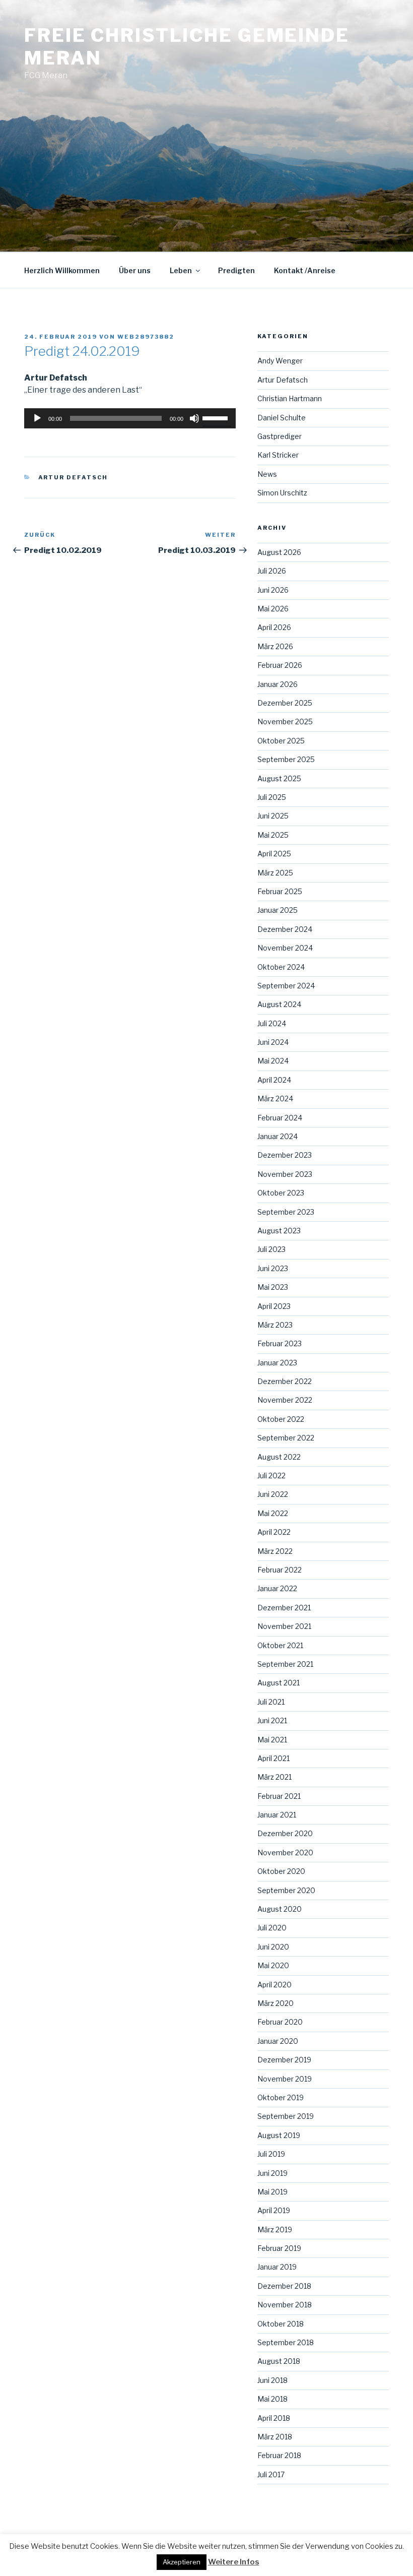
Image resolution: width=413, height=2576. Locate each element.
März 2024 (275, 1098)
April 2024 (274, 1080)
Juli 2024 (272, 1023)
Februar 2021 (279, 1796)
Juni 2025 (273, 816)
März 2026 (275, 646)
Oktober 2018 (281, 2324)
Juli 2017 (271, 2474)
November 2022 (285, 1400)
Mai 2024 (273, 1061)
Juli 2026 (272, 571)
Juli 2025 (272, 797)
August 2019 (279, 2135)
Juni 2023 (273, 1268)
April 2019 (274, 2210)
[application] (130, 418)
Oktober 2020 (281, 1871)
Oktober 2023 (281, 1193)
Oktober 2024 (281, 967)
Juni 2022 (273, 1494)
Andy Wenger (280, 361)
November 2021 (284, 1626)
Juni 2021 (272, 1720)
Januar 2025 (278, 910)
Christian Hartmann (290, 398)
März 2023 (275, 1325)
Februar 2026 (280, 665)
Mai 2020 (273, 1965)
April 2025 (274, 854)
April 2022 (274, 1532)
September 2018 (286, 2342)
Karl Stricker (278, 455)
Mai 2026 (273, 609)
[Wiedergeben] (37, 418)
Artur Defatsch (73, 477)
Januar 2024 (278, 1136)
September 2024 (286, 986)
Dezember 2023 (285, 1155)
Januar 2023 (277, 1363)
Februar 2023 (280, 1343)
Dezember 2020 (285, 1833)
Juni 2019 (272, 2173)
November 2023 (285, 1174)
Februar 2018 (279, 2455)
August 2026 (279, 552)
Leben (181, 270)
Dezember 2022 (285, 1381)
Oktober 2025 (281, 741)
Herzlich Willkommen (62, 270)
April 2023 (274, 1306)
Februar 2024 (280, 1118)
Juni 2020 (273, 1947)
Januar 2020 (278, 2041)
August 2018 (279, 2361)
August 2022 (279, 1457)
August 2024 (279, 1004)
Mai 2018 (272, 2399)
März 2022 (275, 1551)
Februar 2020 (280, 2022)
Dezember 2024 (285, 929)
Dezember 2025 (285, 703)
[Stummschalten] (194, 418)
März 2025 (275, 873)
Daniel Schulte (282, 418)
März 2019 (275, 2229)
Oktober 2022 (281, 1419)
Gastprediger (280, 436)
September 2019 (286, 2116)
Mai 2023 (273, 1287)
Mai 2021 (272, 1740)
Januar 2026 (278, 684)
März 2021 (274, 1777)
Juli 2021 (271, 1702)
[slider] (217, 417)
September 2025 (286, 759)
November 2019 (285, 2079)
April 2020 (274, 1985)
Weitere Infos (234, 2562)
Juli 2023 (271, 1249)
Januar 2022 (277, 1588)
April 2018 (274, 2418)
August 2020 (280, 1909)
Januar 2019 (277, 2267)
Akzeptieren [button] (182, 2562)
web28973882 (146, 337)
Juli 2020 (272, 1928)
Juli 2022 (271, 1475)
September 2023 (286, 1212)
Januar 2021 (277, 1815)
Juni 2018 (272, 2380)
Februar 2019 (279, 2248)
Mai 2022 (273, 1513)
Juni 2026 (273, 590)
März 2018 (275, 2437)
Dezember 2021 (284, 1608)
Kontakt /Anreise (305, 270)
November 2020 (285, 1852)
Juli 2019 (271, 2154)
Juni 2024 (273, 1042)
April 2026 (274, 627)
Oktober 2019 (281, 2097)
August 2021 (279, 1683)
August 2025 (279, 778)
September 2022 (286, 1438)
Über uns (135, 270)
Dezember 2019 (284, 2060)
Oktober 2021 (280, 1645)
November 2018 (285, 2305)
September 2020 (286, 1890)
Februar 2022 (280, 1570)
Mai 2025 (273, 835)
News (267, 474)
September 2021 (285, 1664)
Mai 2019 (272, 2192)
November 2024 (285, 948)
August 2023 (279, 1231)
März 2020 (276, 2003)
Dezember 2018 (284, 2286)
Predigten (236, 270)
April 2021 (273, 1758)
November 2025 (285, 721)
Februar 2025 (280, 891)
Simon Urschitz (282, 493)
